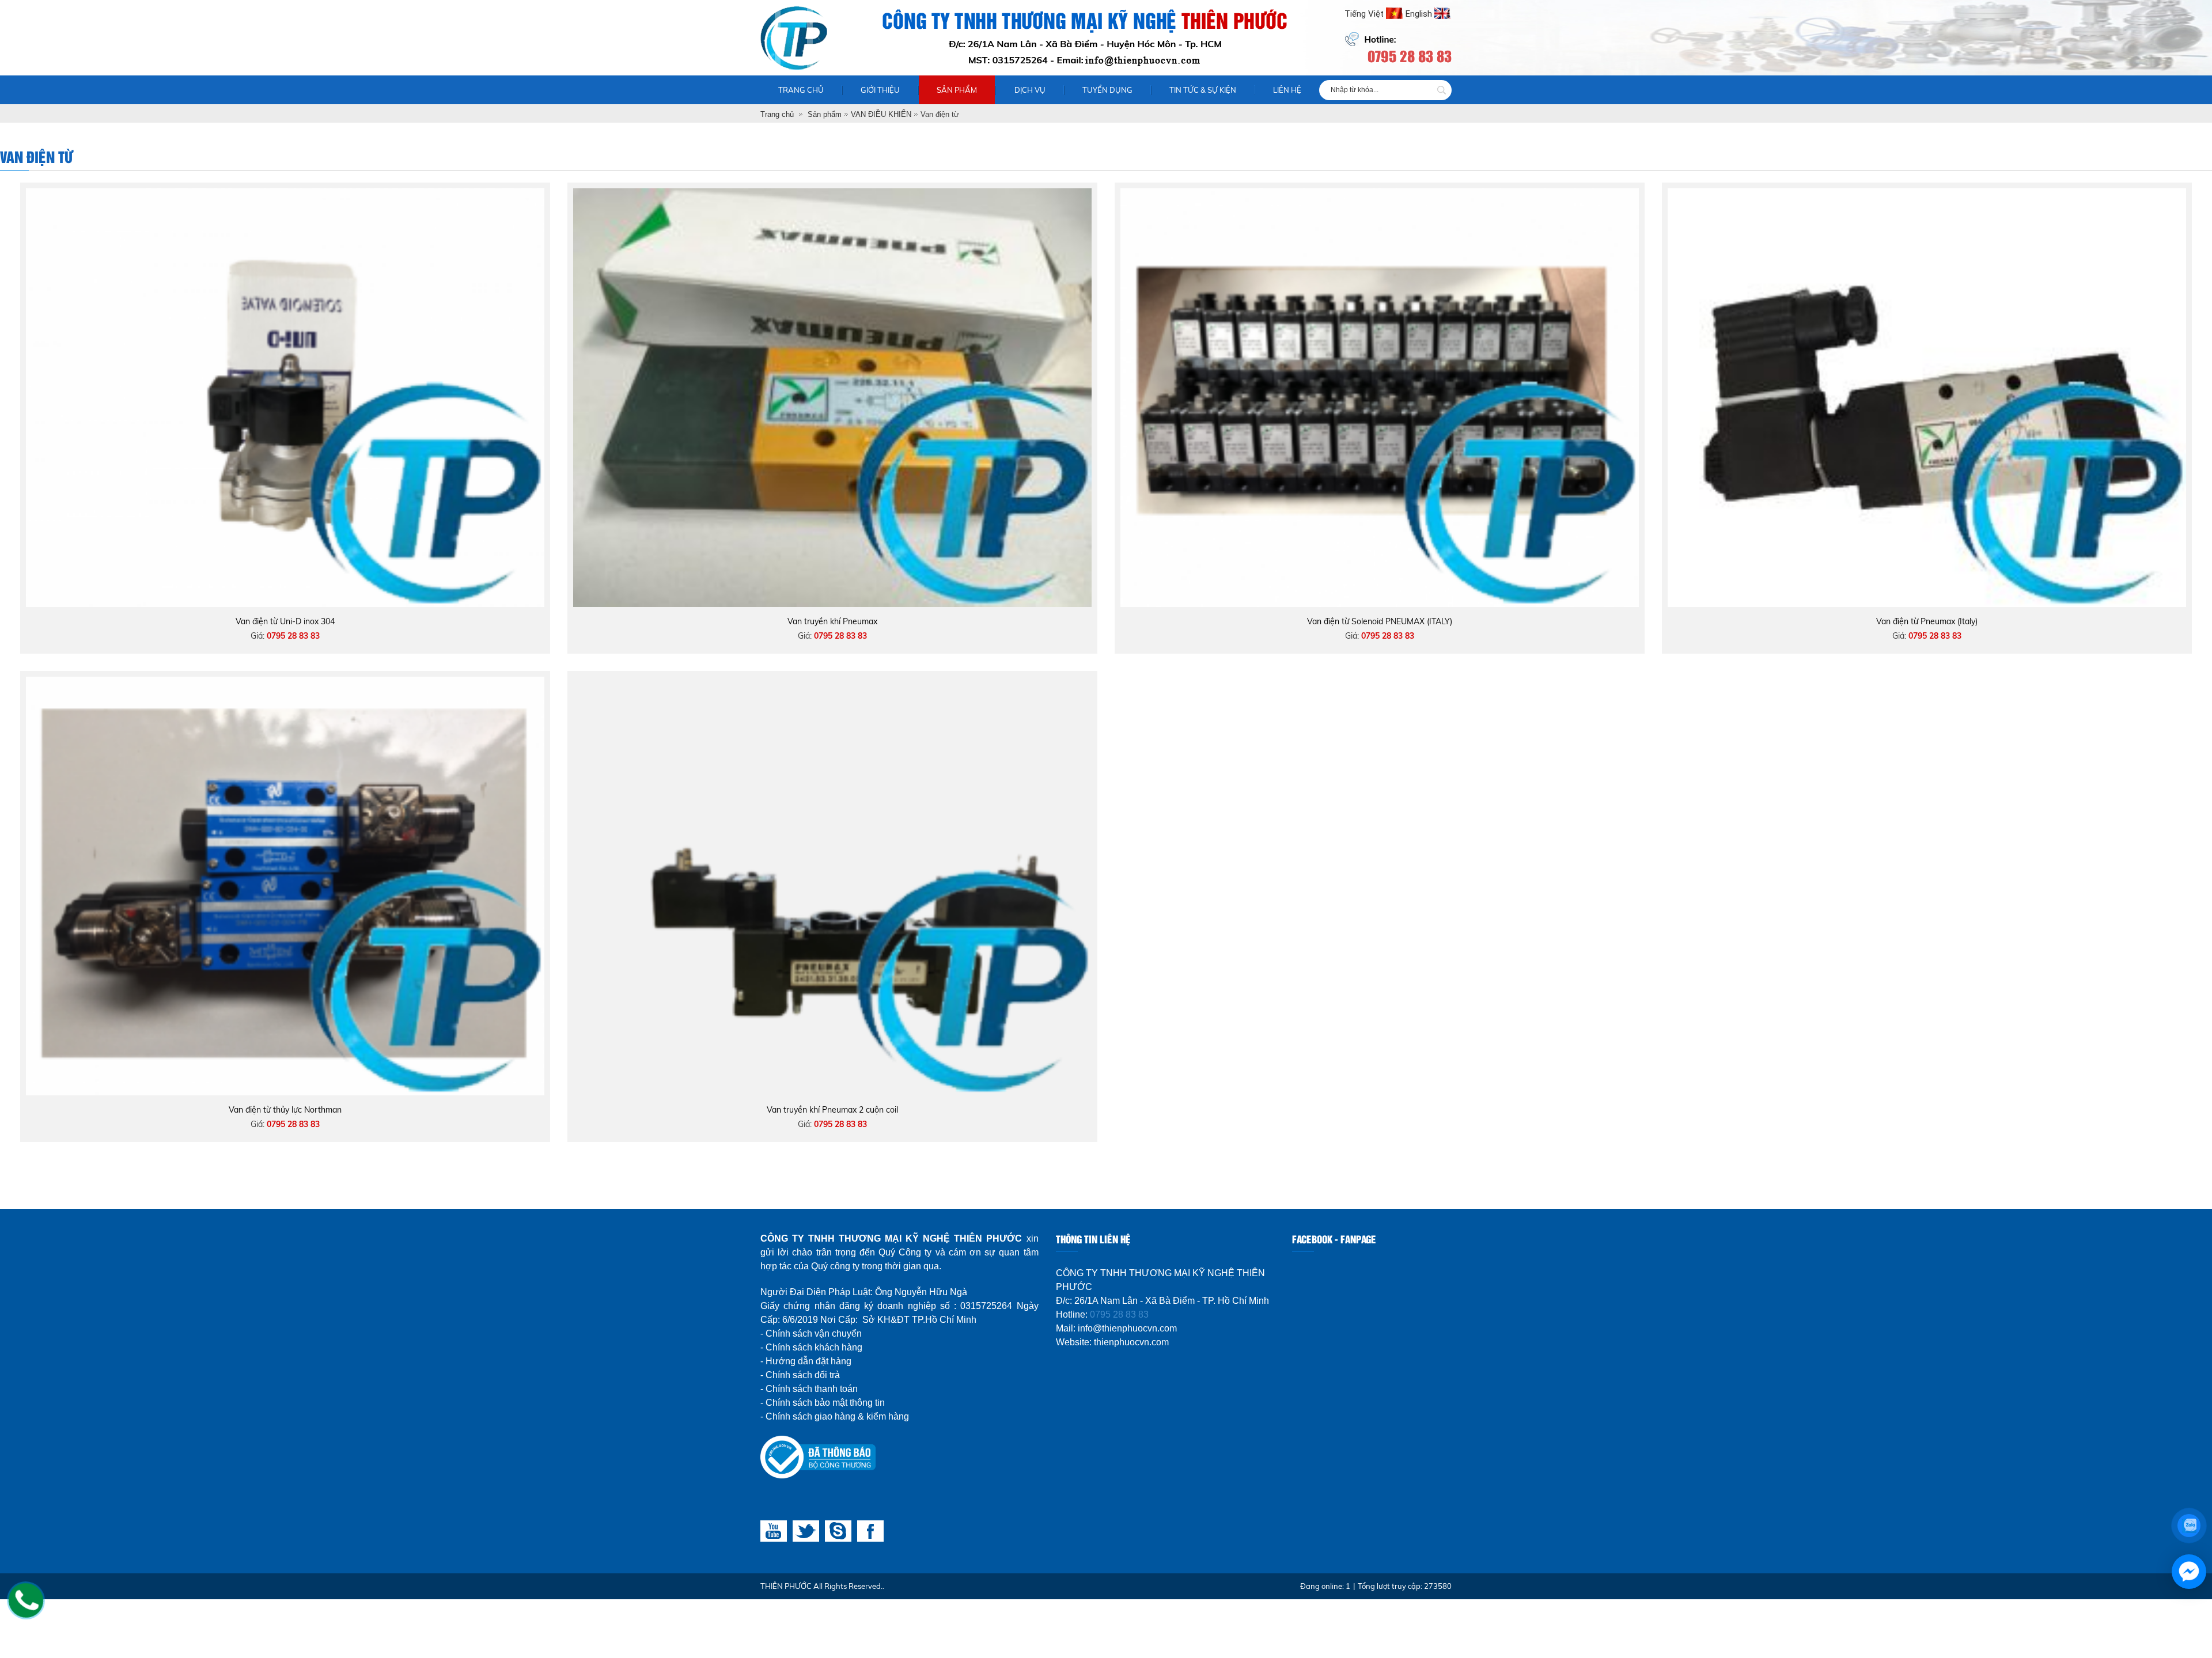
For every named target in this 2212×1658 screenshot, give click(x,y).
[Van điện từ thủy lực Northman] (285, 682)
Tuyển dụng (1107, 90)
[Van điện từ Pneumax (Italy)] (1927, 194)
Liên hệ (1287, 90)
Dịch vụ (1030, 90)
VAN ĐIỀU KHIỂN (881, 114)
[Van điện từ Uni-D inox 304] (285, 194)
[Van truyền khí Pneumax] (832, 194)
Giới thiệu (880, 90)
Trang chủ (801, 90)
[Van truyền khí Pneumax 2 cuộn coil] (832, 682)
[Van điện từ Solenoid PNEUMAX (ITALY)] (1380, 194)
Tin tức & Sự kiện (1203, 90)
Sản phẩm (957, 90)
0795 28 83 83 (1119, 1314)
